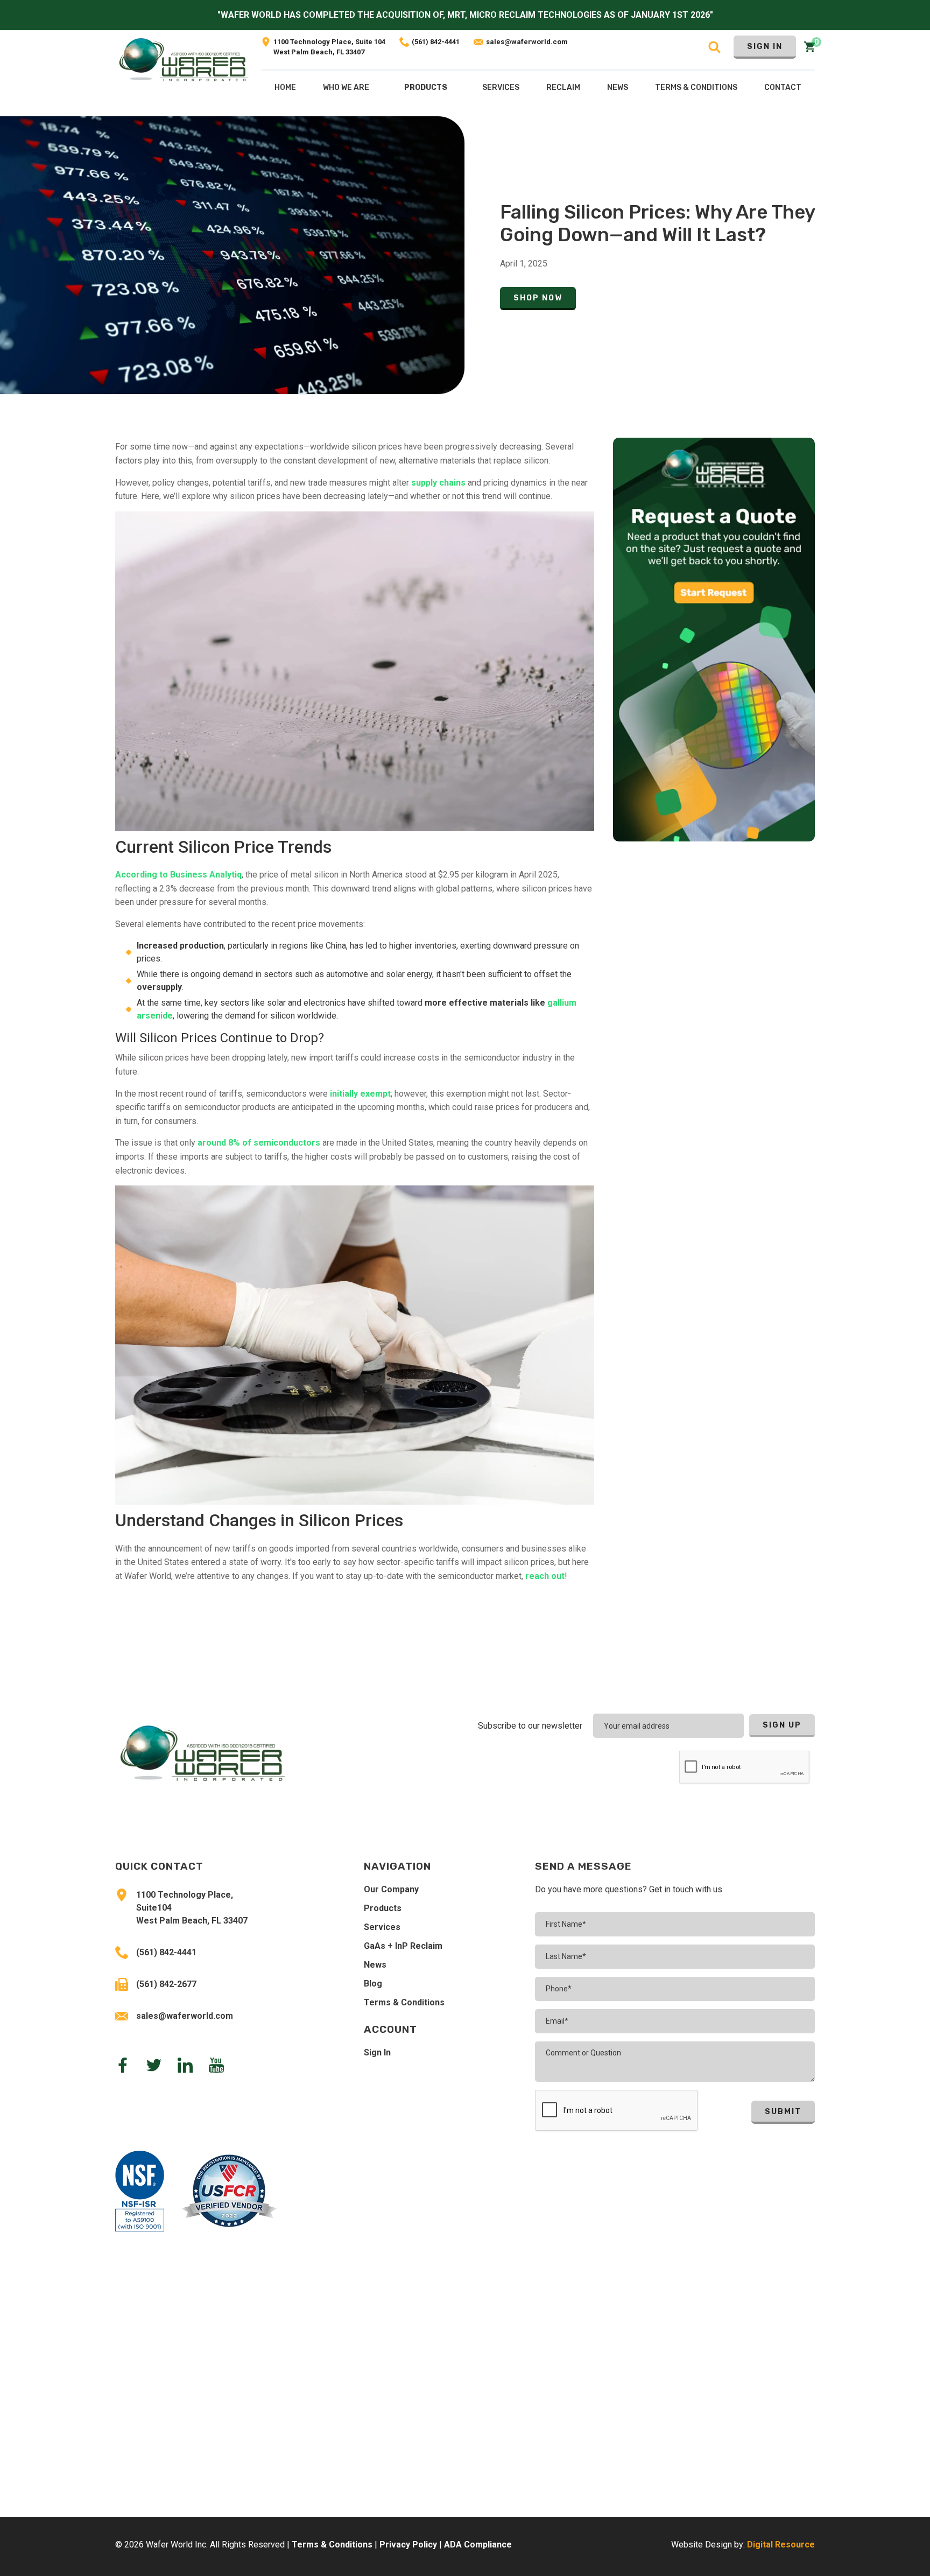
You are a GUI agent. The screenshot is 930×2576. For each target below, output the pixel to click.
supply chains (438, 483)
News (375, 1965)
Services (382, 1927)
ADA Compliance (478, 2545)
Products (426, 87)
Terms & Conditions (404, 2002)
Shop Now (538, 298)
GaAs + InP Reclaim (403, 1946)
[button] (426, 90)
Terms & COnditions (696, 87)
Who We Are (346, 87)
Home (285, 87)
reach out (545, 1576)
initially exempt (360, 1094)
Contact (783, 87)
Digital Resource (781, 2545)
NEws (618, 87)
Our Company (391, 1889)
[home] (184, 73)
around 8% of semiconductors (259, 1143)
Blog (373, 1984)
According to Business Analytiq (178, 875)
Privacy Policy (408, 2545)
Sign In (765, 47)
